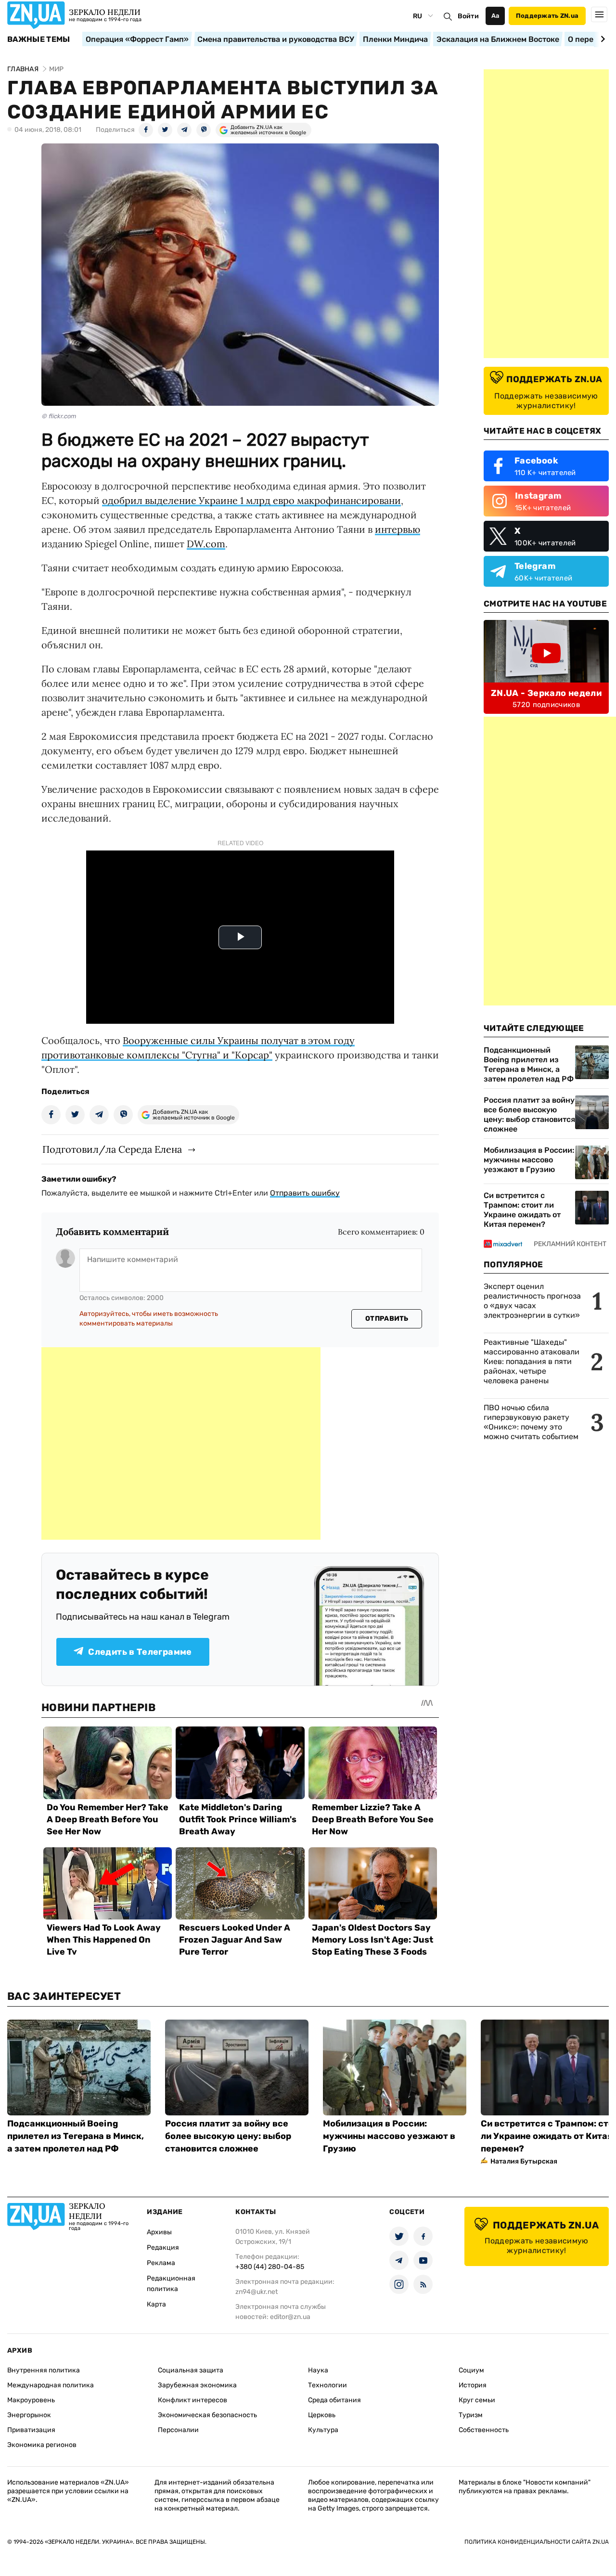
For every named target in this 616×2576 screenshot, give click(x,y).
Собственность (484, 2430)
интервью (398, 529)
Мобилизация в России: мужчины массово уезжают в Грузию (529, 1160)
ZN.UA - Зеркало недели (546, 693)
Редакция (163, 2248)
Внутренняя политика (44, 2370)
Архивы (159, 2232)
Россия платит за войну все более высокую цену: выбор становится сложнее (529, 1114)
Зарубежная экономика (197, 2385)
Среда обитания (334, 2400)
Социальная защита (191, 2370)
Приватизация (31, 2430)
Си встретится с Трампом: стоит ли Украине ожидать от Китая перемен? (522, 1210)
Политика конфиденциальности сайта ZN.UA (537, 2542)
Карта (156, 2304)
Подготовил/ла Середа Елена (112, 1149)
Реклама (161, 2263)
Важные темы (39, 39)
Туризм (471, 2415)
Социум (471, 2370)
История (473, 2385)
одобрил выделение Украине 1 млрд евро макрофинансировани (251, 500)
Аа (495, 16)
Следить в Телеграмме (140, 1652)
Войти (468, 16)
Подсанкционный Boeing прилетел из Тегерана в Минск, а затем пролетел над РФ (529, 1064)
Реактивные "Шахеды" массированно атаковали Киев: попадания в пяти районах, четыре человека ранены (532, 1361)
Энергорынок (29, 2415)
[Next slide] (601, 39)
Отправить (387, 1319)
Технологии (327, 2385)
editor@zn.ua (290, 2317)
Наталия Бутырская (524, 2161)
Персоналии (178, 2430)
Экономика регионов (42, 2445)
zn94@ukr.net (257, 2292)
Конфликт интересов (192, 2400)
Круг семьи (477, 2400)
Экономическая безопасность (207, 2415)
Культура (323, 2430)
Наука (318, 2370)
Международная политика (51, 2385)
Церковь (322, 2415)
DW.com (206, 544)
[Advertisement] (181, 1443)
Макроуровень (31, 2400)
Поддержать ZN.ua (547, 16)
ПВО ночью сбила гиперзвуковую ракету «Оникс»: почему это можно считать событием (531, 1422)
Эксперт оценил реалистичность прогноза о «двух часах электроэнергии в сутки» (532, 1301)
